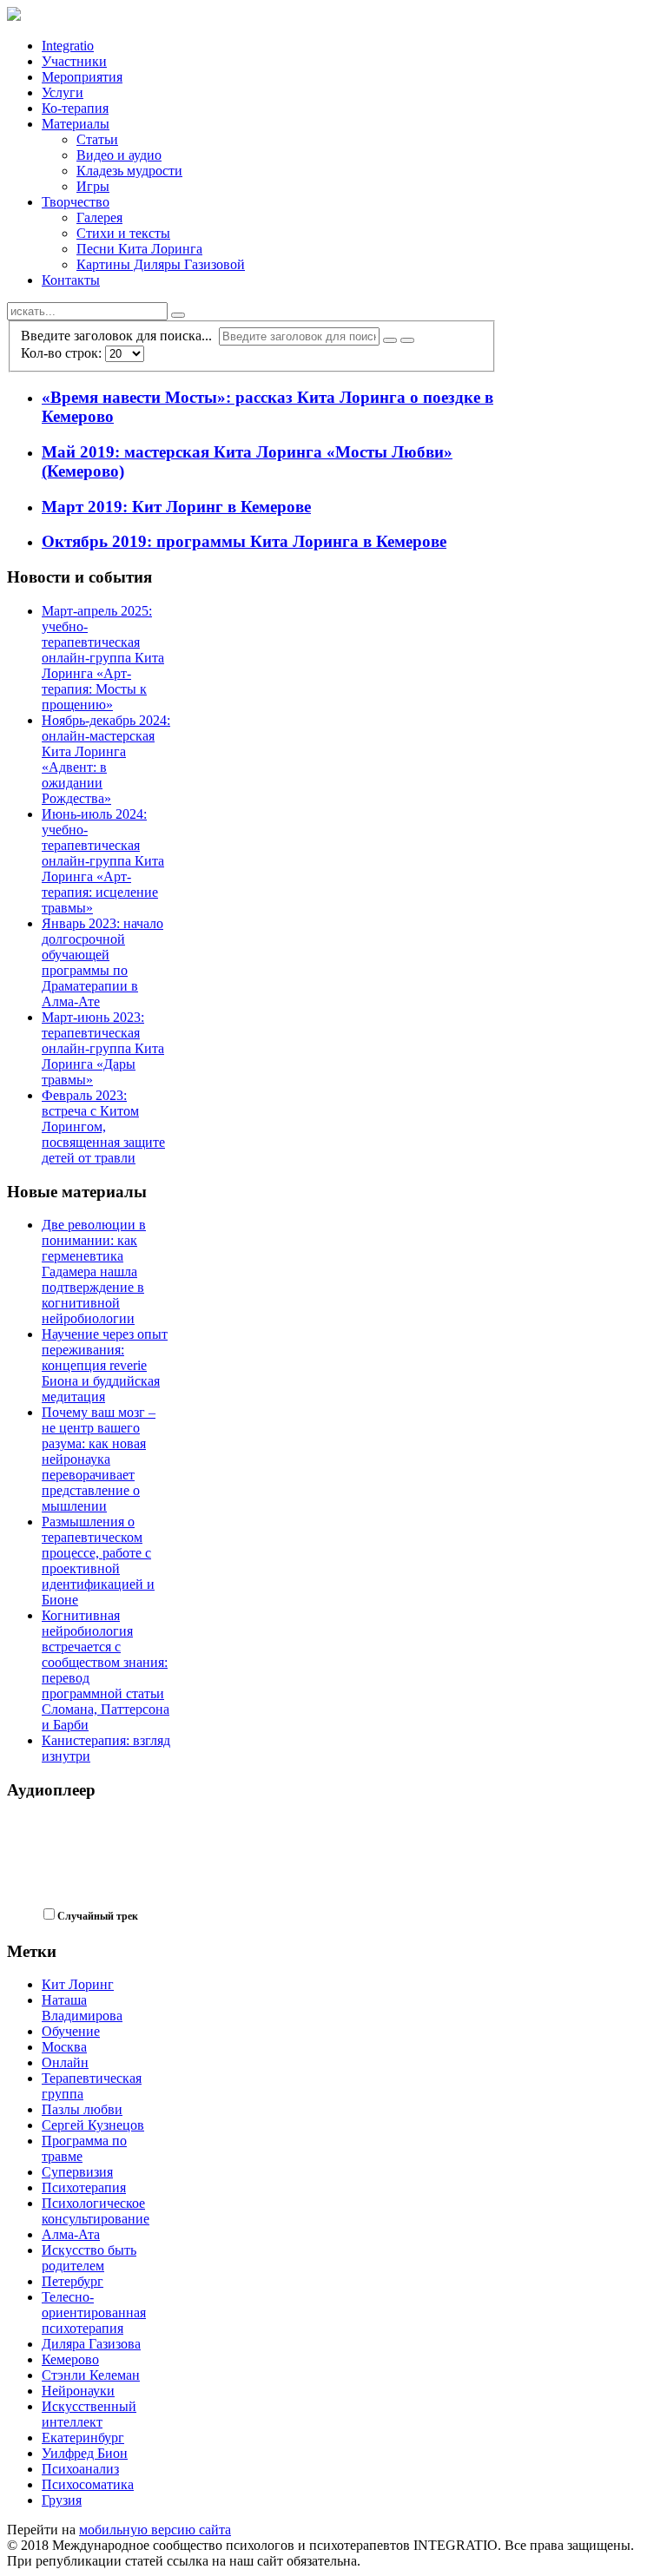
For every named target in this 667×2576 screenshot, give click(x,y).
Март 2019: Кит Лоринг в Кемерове (176, 507)
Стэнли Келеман (91, 2375)
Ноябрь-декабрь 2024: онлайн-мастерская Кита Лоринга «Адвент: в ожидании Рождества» (106, 759)
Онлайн (65, 2062)
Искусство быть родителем (89, 2258)
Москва (64, 2047)
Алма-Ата (71, 2234)
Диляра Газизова (91, 2344)
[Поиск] (390, 340)
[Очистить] (407, 340)
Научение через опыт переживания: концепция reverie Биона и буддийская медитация (105, 1365)
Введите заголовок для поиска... (120, 336)
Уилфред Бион (85, 2453)
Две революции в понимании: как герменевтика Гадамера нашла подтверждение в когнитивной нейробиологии (94, 1272)
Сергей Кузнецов (93, 2125)
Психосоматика (88, 2484)
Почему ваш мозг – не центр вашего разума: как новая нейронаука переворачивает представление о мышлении (99, 1459)
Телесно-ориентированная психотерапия (94, 2312)
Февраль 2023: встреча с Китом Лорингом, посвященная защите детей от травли (103, 1127)
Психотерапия (84, 2187)
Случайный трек (98, 1916)
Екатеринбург (83, 2438)
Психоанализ (80, 2469)
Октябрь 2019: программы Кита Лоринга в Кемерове (244, 541)
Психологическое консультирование (96, 2211)
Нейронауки (78, 2391)
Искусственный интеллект (89, 2414)
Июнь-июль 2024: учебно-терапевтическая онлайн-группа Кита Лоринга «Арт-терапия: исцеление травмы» (103, 861)
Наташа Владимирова (82, 2008)
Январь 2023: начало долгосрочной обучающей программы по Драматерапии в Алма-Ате (102, 962)
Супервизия (77, 2172)
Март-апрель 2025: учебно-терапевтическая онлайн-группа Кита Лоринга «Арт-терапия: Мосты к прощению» (103, 658)
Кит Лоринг (78, 1984)
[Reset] (178, 315)
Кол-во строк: (63, 353)
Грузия (62, 2500)
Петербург (73, 2281)
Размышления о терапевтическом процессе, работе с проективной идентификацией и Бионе (98, 1561)
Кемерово (70, 2359)
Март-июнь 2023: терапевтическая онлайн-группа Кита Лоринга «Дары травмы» (103, 1048)
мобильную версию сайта (155, 2530)
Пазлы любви (82, 2109)
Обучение (71, 2031)
